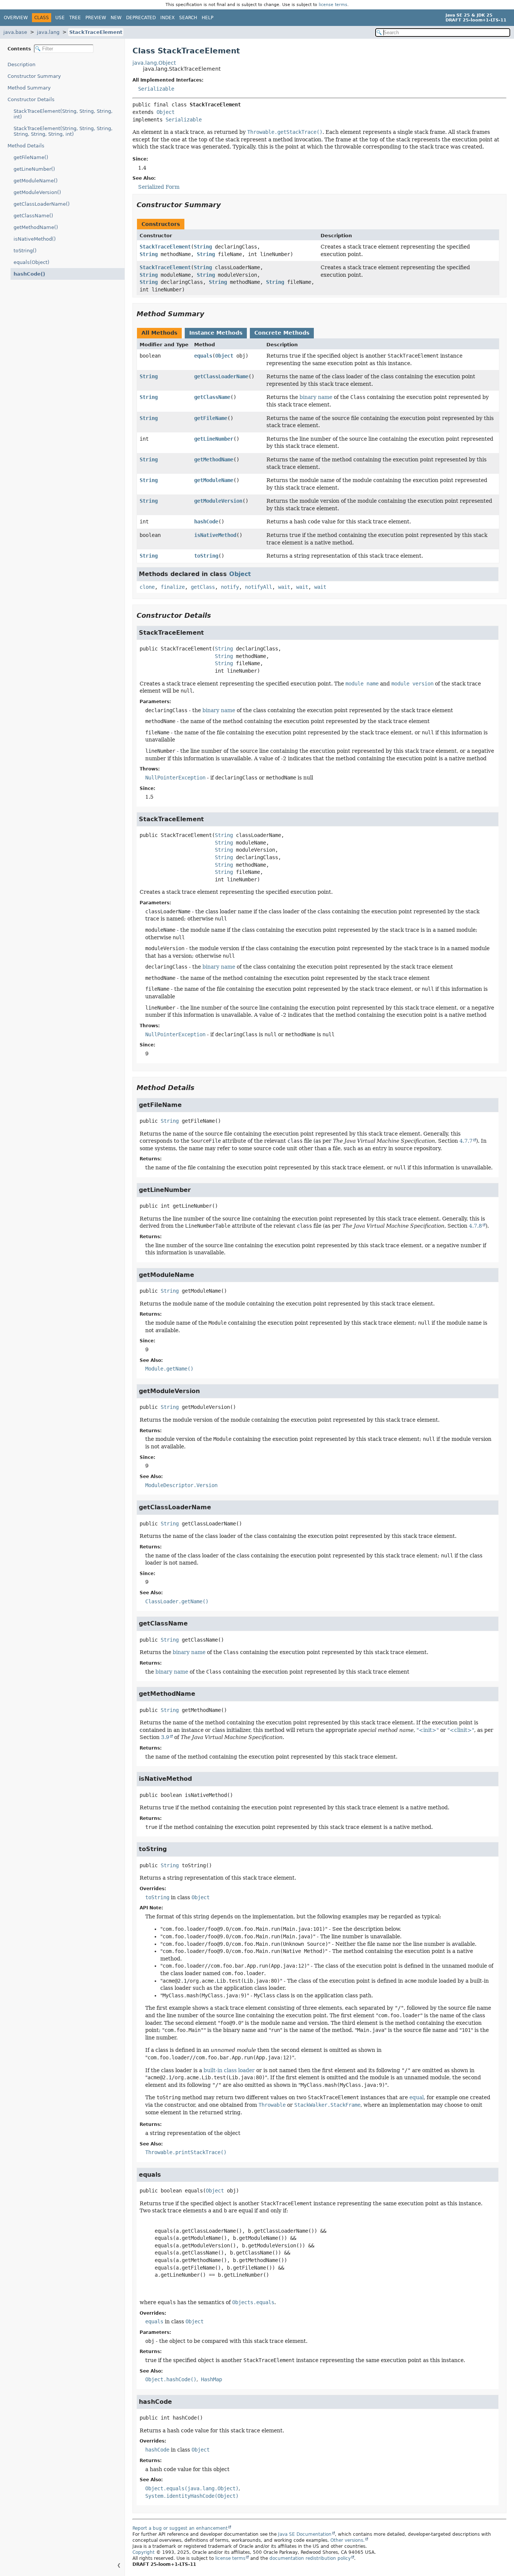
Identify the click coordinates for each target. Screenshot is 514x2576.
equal (417, 2097)
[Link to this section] (226, 205)
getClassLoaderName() (42, 204)
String (203, 247)
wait (284, 587)
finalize (173, 587)
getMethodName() (36, 227)
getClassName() (33, 216)
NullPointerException (175, 778)
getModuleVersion (218, 501)
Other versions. (347, 2540)
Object (166, 112)
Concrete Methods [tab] (282, 333)
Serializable (156, 89)
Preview (96, 18)
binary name (316, 397)
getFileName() (31, 157)
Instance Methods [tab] (216, 333)
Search (188, 18)
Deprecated (141, 18)
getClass (203, 587)
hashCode (206, 522)
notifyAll (259, 587)
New (116, 18)
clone (147, 587)
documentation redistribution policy (310, 2558)
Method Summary (29, 88)
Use (60, 18)
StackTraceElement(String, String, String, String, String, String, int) (63, 131)
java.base (15, 32)
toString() (25, 251)
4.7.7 (466, 1141)
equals (203, 356)
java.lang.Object (154, 63)
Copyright (144, 2552)
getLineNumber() (34, 169)
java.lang (48, 32)
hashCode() (29, 274)
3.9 (165, 1737)
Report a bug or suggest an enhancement (180, 2528)
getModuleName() (36, 181)
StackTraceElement (96, 32)
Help (208, 18)
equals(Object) (31, 262)
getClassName (212, 397)
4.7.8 (475, 1226)
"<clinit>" (461, 1730)
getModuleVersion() (37, 192)
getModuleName (214, 480)
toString (206, 556)
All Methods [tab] (159, 333)
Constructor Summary (34, 76)
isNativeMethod (215, 535)
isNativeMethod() (35, 239)
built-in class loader (229, 2070)
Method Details (26, 146)
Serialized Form (159, 187)
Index (167, 18)
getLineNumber (214, 439)
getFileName (211, 418)
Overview (16, 18)
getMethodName (214, 459)
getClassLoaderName (221, 376)
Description (21, 64)
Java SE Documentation (305, 2534)
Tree (75, 18)
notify (230, 587)
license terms (333, 5)
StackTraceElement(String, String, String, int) (63, 114)
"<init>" (428, 1730)
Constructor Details (31, 99)
